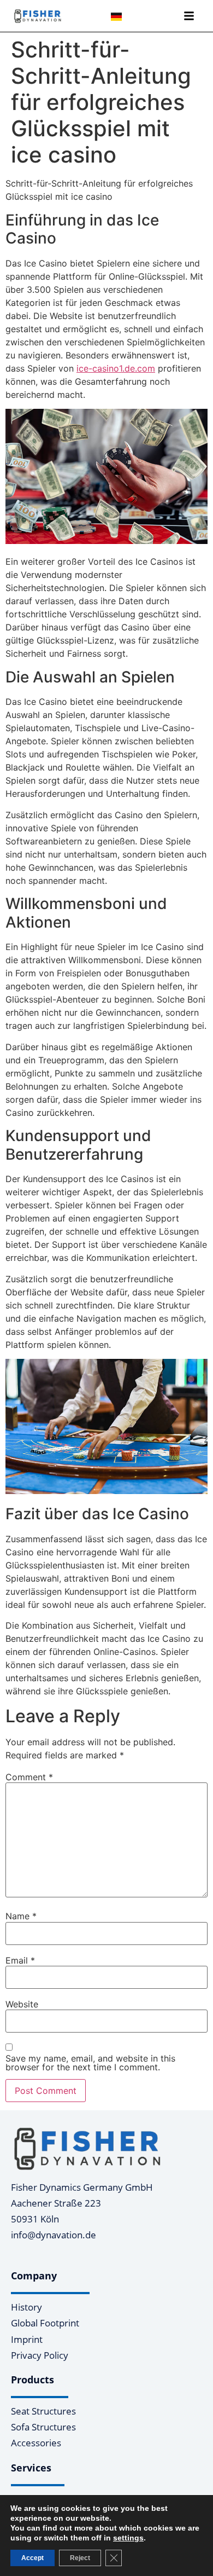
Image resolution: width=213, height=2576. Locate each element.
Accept (32, 2558)
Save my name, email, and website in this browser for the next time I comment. (90, 2063)
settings (128, 2538)
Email (20, 1960)
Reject (80, 2558)
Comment (29, 1777)
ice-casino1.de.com (116, 368)
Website (22, 2004)
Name (21, 1916)
